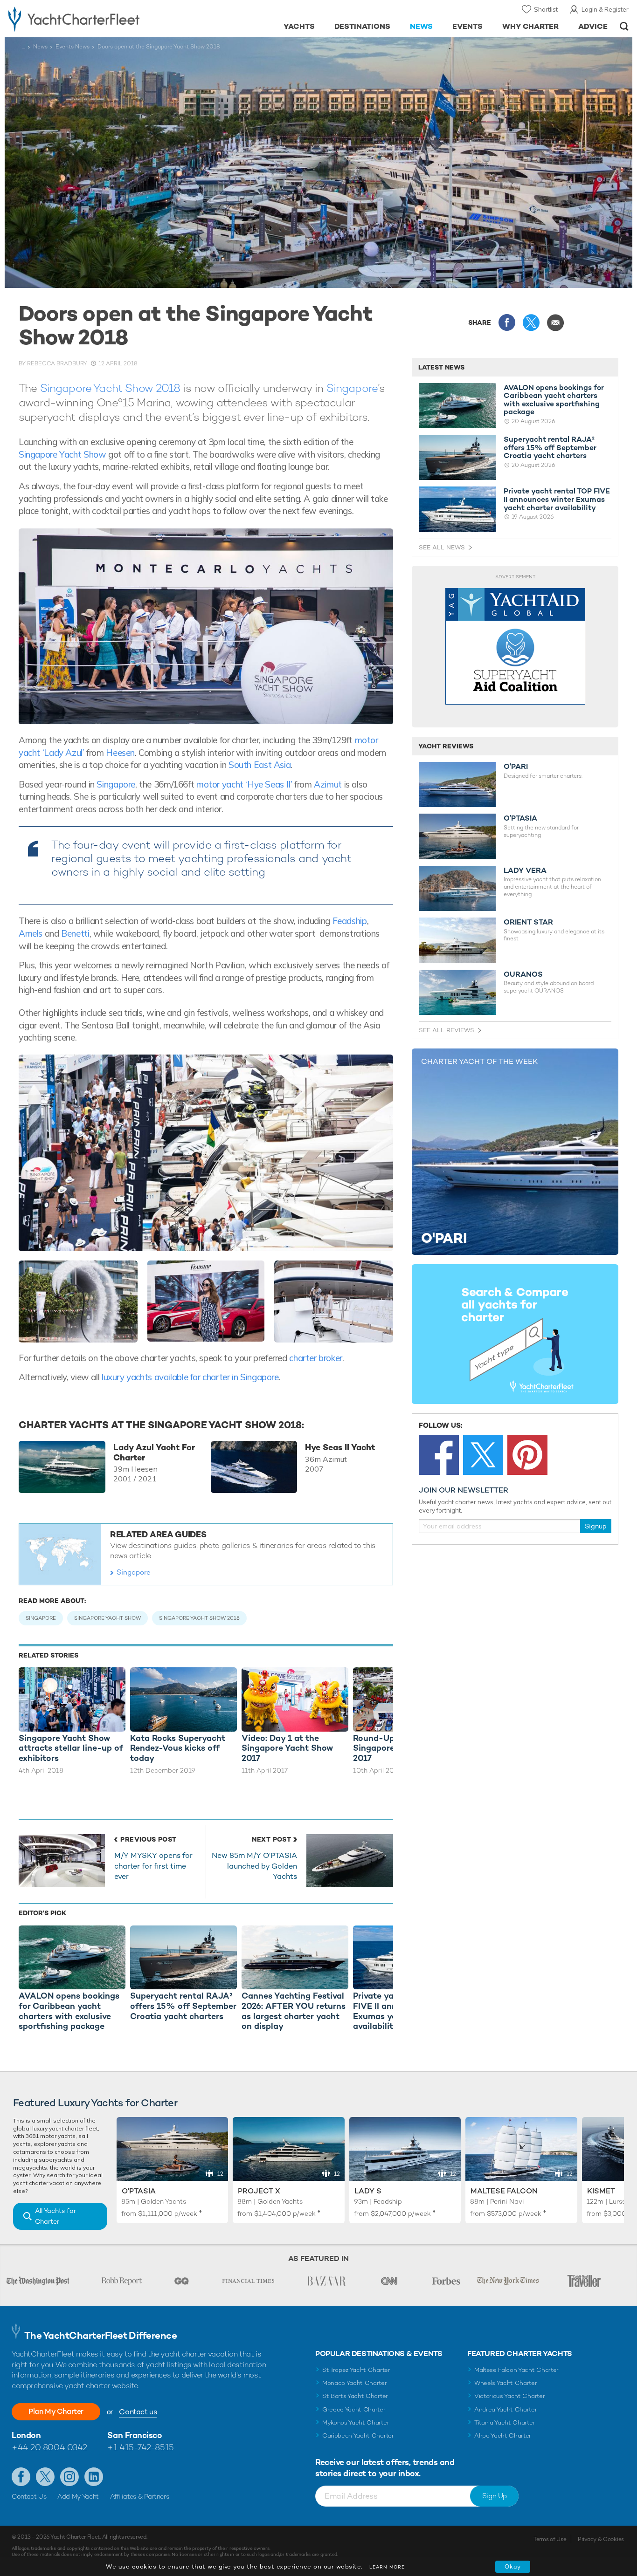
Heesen (120, 753)
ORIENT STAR (528, 922)
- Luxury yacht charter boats (98, 19)
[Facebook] (439, 1455)
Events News (73, 47)
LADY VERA (525, 870)
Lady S (368, 2191)
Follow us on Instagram (69, 2477)
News (421, 26)
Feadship (350, 921)
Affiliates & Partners (140, 2496)
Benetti (75, 933)
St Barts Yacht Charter (355, 2396)
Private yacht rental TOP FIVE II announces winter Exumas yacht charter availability (557, 499)
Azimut (328, 784)
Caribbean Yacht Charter (358, 2436)
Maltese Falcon (504, 2191)
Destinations (363, 26)
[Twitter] (483, 1455)
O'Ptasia (139, 2191)
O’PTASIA (520, 818)
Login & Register (605, 9)
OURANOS (523, 974)
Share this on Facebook (507, 322)
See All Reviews (447, 1030)
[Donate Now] (515, 647)
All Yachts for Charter (55, 2216)
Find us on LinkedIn (94, 2477)
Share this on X (531, 322)
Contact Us (29, 2496)
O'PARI (516, 767)
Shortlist (546, 9)
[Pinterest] (527, 1455)
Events (467, 26)
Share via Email (555, 322)
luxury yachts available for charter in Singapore (190, 1377)
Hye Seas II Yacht (340, 1447)
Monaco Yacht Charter (355, 2383)
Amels (31, 933)
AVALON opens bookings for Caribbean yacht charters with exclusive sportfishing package (554, 400)
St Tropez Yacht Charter (356, 2370)
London (26, 2435)
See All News (442, 547)
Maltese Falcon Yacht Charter (516, 2370)
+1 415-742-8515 (140, 2447)
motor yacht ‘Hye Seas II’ (244, 784)
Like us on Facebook (21, 2477)
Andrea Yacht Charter (506, 2409)
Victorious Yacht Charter (509, 2396)
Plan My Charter (56, 2411)
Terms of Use (550, 2539)
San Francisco (135, 2435)
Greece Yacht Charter (354, 2409)
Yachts (299, 26)
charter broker (316, 1358)
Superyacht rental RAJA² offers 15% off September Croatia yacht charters (550, 448)
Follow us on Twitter (45, 2477)
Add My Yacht (78, 2496)
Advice (593, 26)
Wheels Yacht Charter (506, 2383)
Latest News (441, 367)
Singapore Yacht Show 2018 (112, 388)
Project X (259, 2191)
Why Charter (531, 26)
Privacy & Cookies (601, 2539)
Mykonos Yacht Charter (356, 2422)
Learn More (387, 2567)
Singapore (352, 388)
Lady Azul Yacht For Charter (154, 1452)
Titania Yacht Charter (505, 2422)
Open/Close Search (624, 26)
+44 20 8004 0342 (49, 2447)
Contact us (138, 2412)
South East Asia (260, 765)
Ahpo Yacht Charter (503, 2436)
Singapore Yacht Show (62, 454)
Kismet (601, 2191)
